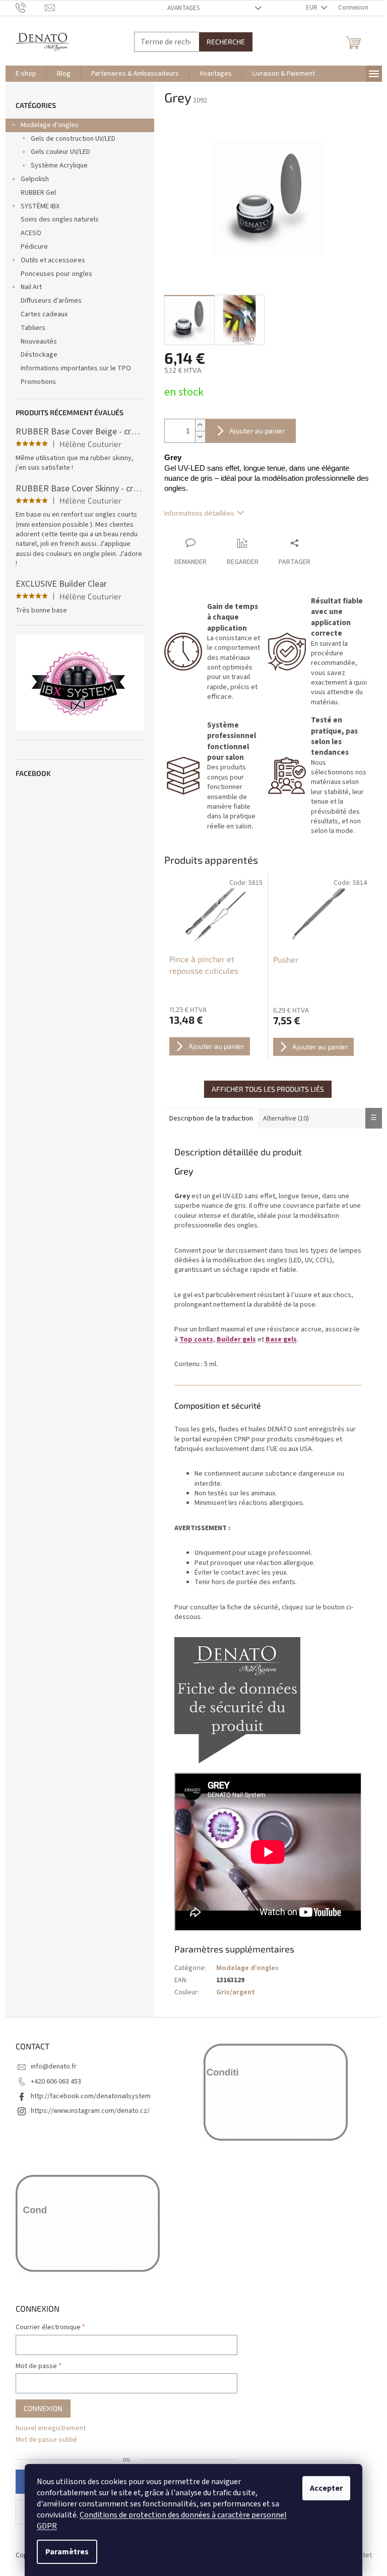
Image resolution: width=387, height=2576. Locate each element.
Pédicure (34, 247)
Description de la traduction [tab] (211, 1118)
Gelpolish (35, 179)
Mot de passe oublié (46, 2440)
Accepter (326, 2488)
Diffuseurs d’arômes (51, 301)
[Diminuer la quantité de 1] (200, 437)
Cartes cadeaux (44, 314)
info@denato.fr (54, 2066)
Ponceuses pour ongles (56, 274)
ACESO (31, 233)
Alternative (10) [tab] (286, 1118)
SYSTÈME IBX (40, 206)
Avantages (183, 8)
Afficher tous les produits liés (268, 1089)
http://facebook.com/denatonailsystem (91, 2096)
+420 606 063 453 (56, 2082)
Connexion (43, 2408)
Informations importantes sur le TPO (76, 368)
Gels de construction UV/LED (73, 139)
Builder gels (236, 1339)
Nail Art (31, 287)
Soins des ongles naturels (60, 219)
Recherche (226, 42)
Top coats (196, 1339)
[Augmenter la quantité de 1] (200, 425)
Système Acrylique (59, 165)
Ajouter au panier (257, 431)
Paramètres (67, 2552)
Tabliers (33, 328)
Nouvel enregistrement (51, 2428)
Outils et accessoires (53, 260)
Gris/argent (236, 1992)
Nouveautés (39, 342)
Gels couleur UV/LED (60, 152)
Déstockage (39, 355)
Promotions (38, 382)
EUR (312, 8)
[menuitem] (26, 74)
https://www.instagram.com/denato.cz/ (90, 2111)
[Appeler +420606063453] (30, 8)
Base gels (281, 1339)
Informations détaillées (199, 514)
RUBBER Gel (38, 193)
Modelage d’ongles (50, 125)
